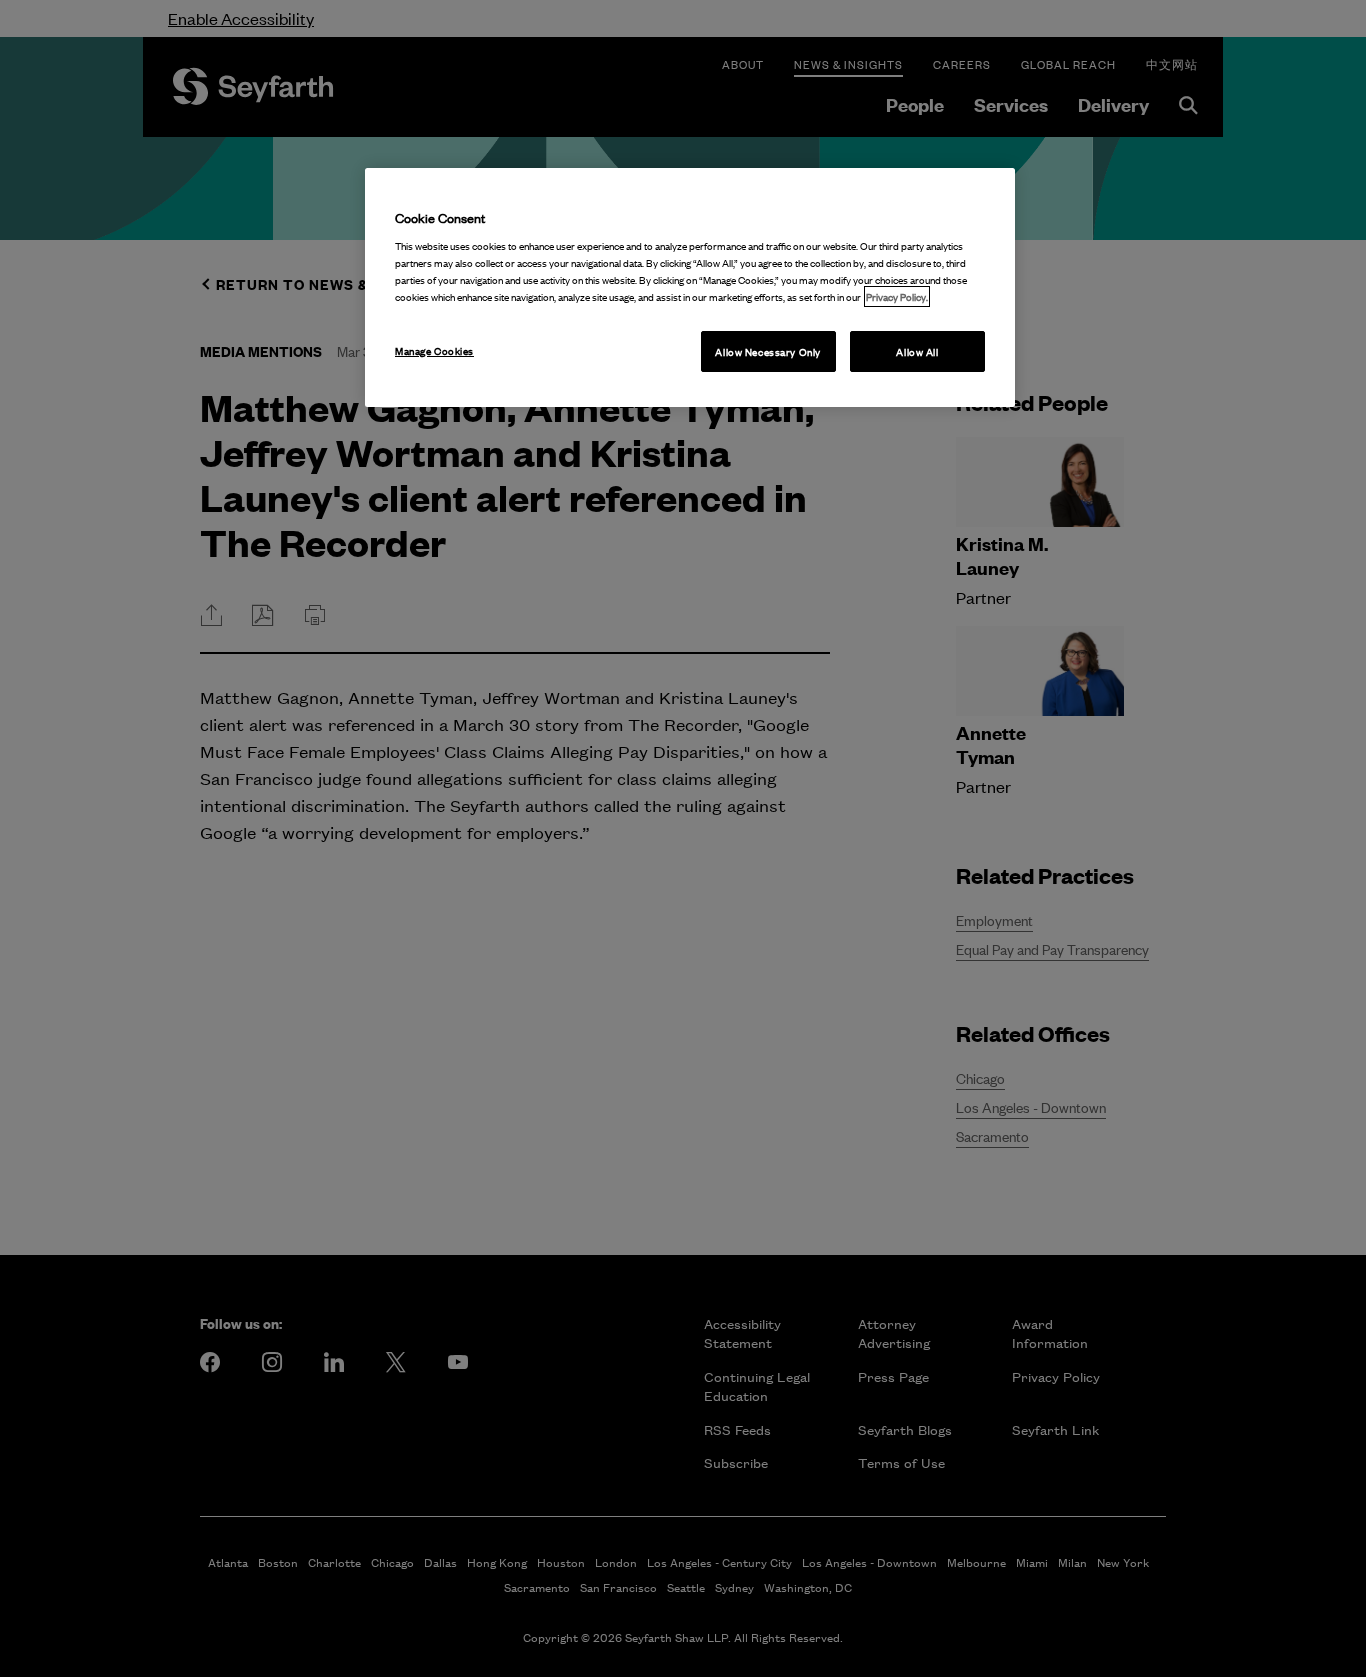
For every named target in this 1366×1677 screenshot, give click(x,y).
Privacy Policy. (897, 296)
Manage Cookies (434, 350)
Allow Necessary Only (767, 351)
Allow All (917, 351)
